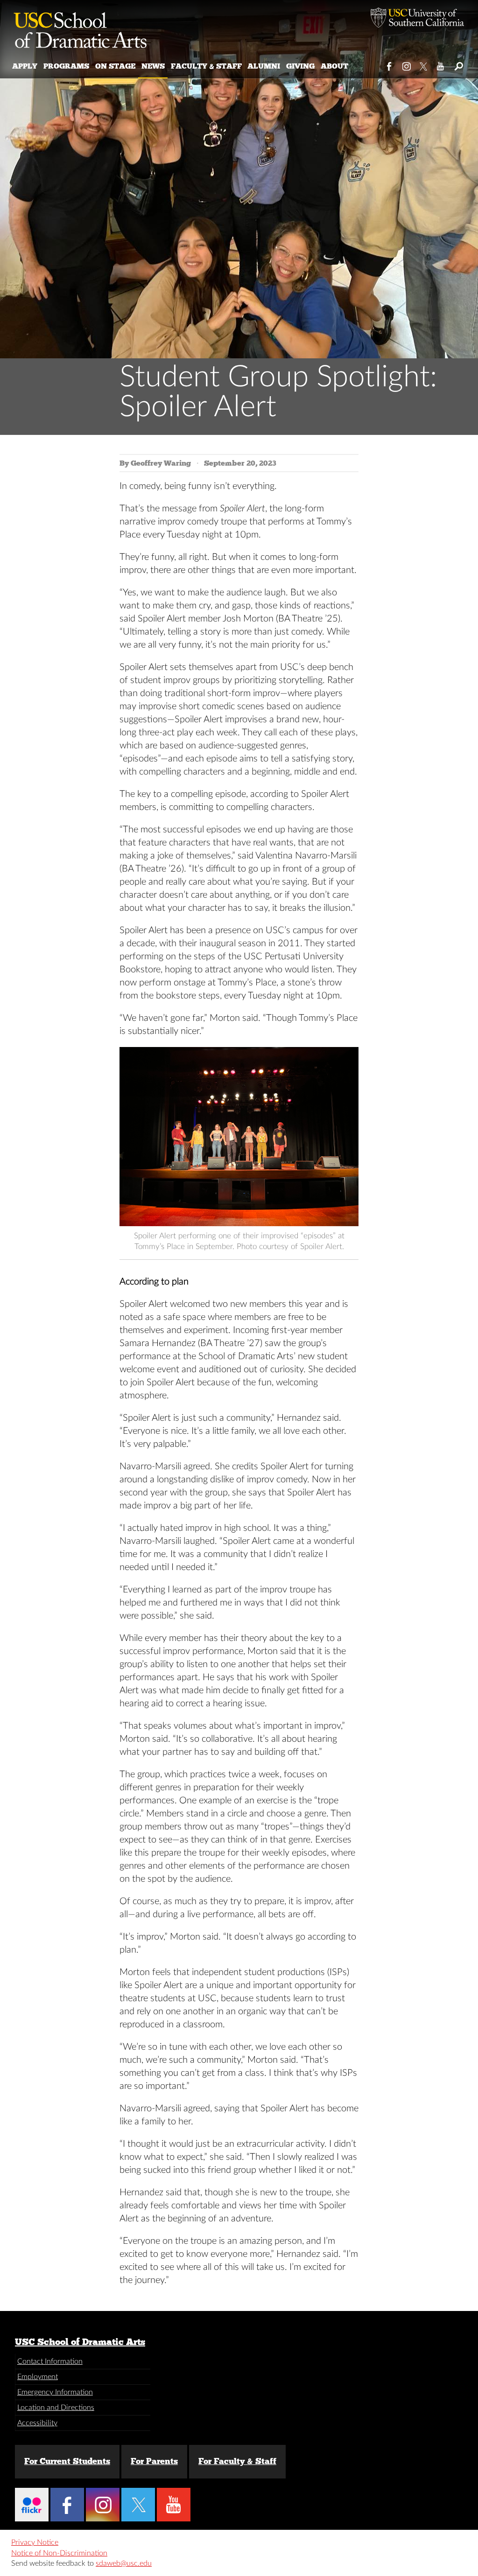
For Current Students (67, 2461)
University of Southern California (417, 19)
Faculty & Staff (206, 66)
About (334, 66)
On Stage (115, 66)
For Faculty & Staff (237, 2461)
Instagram (407, 64)
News (153, 66)
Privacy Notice (35, 2542)
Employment (38, 2377)
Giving (300, 66)
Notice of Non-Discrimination (59, 2553)
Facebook (390, 64)
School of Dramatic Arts (80, 26)
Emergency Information (55, 2392)
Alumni (264, 66)
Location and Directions (56, 2408)
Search (458, 64)
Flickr (32, 2505)
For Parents (154, 2461)
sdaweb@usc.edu (124, 2563)
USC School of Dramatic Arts (80, 2342)
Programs (66, 66)
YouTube (441, 64)
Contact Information (50, 2361)
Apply (25, 66)
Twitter (424, 64)
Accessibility (37, 2423)
